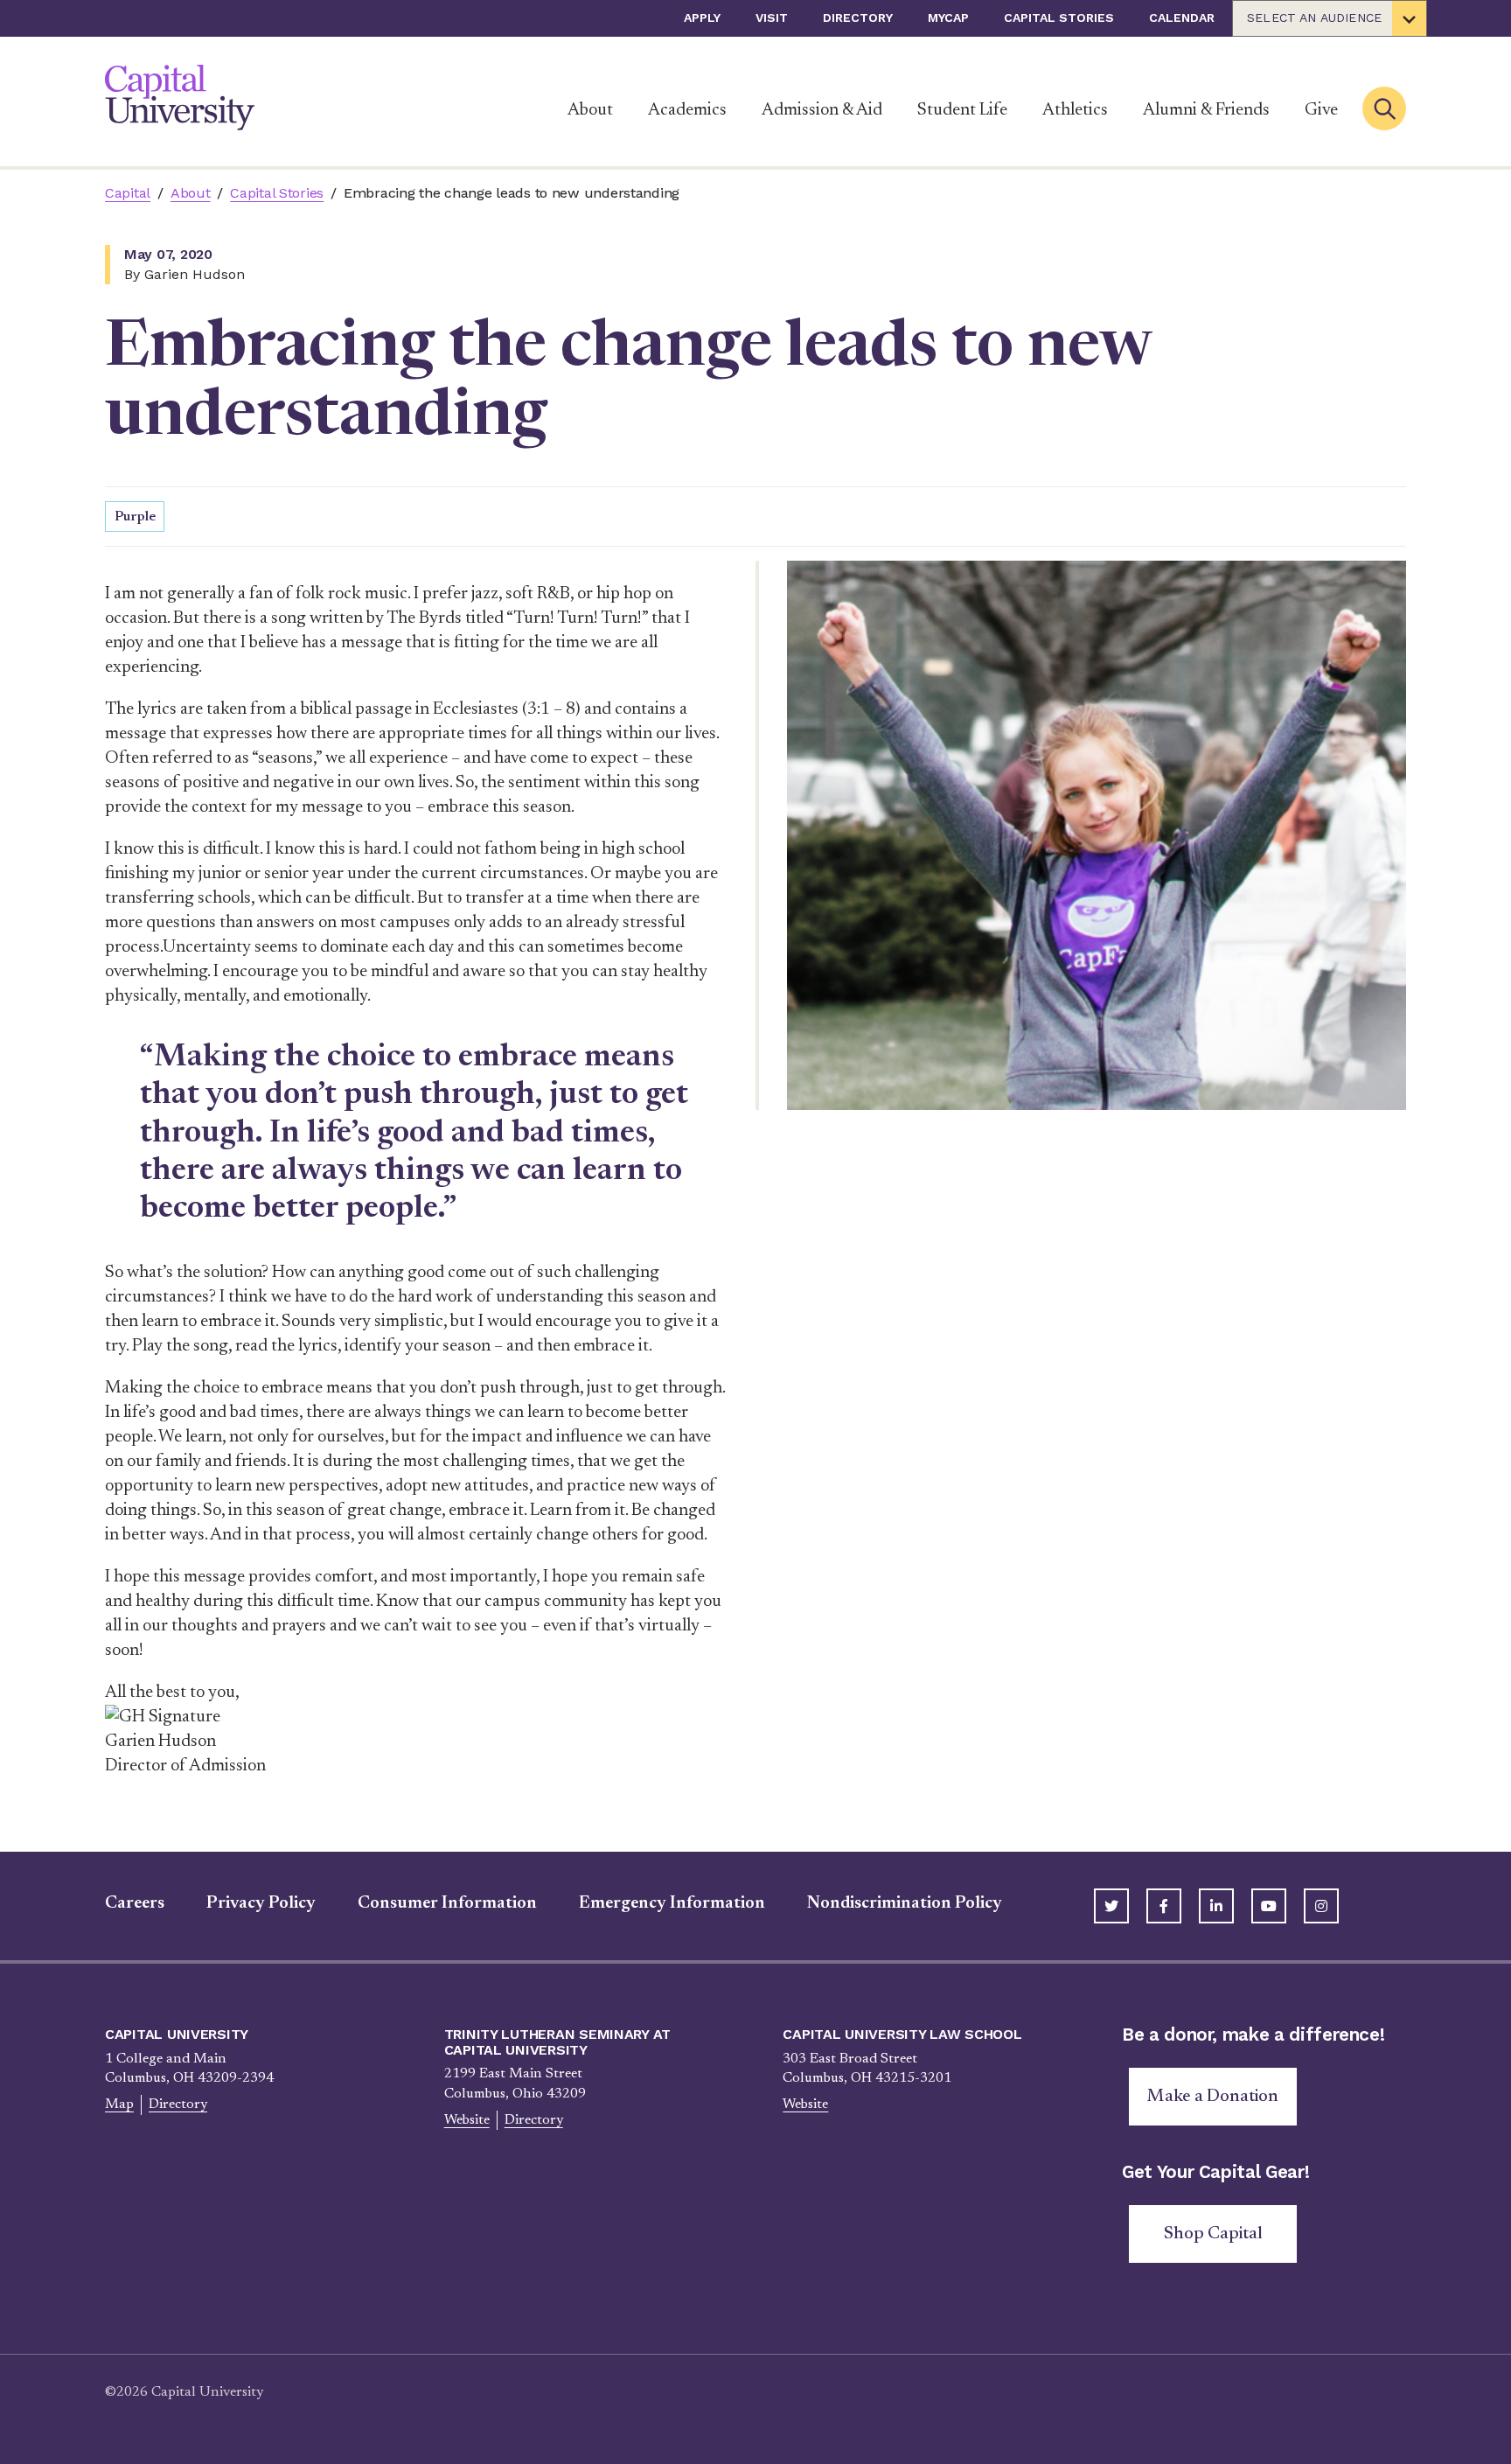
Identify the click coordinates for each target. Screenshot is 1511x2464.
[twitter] (1111, 1906)
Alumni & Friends (1206, 110)
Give (1321, 110)
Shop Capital (1213, 2234)
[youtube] (1269, 1906)
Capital (128, 193)
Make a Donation (1213, 2097)
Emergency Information (672, 1903)
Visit (772, 17)
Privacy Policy (261, 1903)
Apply (702, 17)
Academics (687, 110)
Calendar (1182, 17)
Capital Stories (1059, 17)
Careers (135, 1903)
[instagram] (1321, 1906)
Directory (858, 17)
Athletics (1075, 110)
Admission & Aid (822, 110)
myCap (948, 17)
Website (467, 2120)
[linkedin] (1216, 1906)
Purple (135, 517)
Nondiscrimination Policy (905, 1903)
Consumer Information (447, 1903)
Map (119, 2105)
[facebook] (1164, 1906)
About (590, 110)
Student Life (962, 110)
